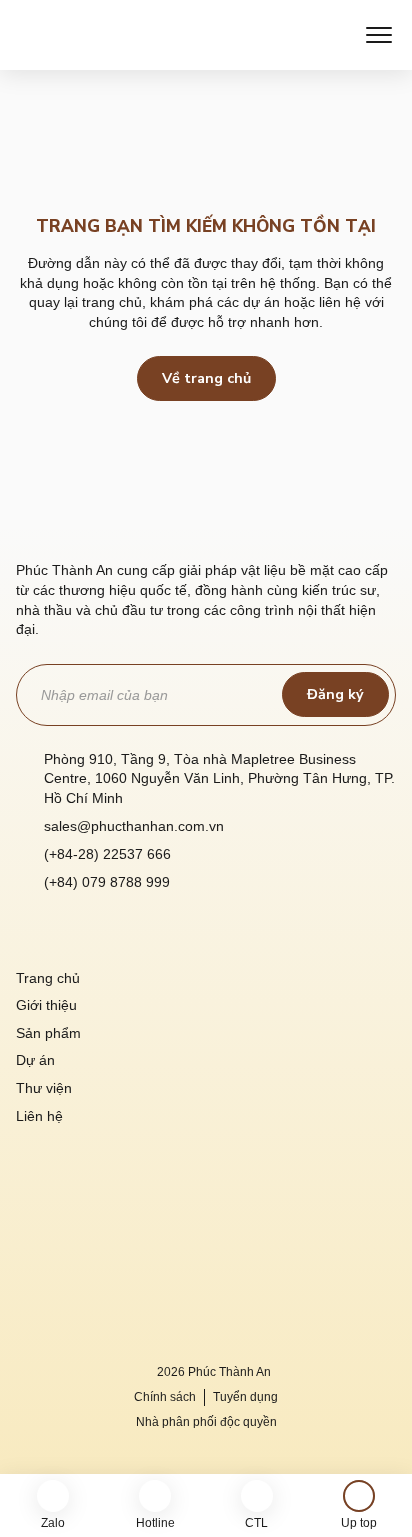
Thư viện (44, 1088)
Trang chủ (48, 978)
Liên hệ (39, 1116)
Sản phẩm (48, 1033)
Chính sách (165, 1397)
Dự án (35, 1060)
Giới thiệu (46, 1005)
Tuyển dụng (245, 1397)
